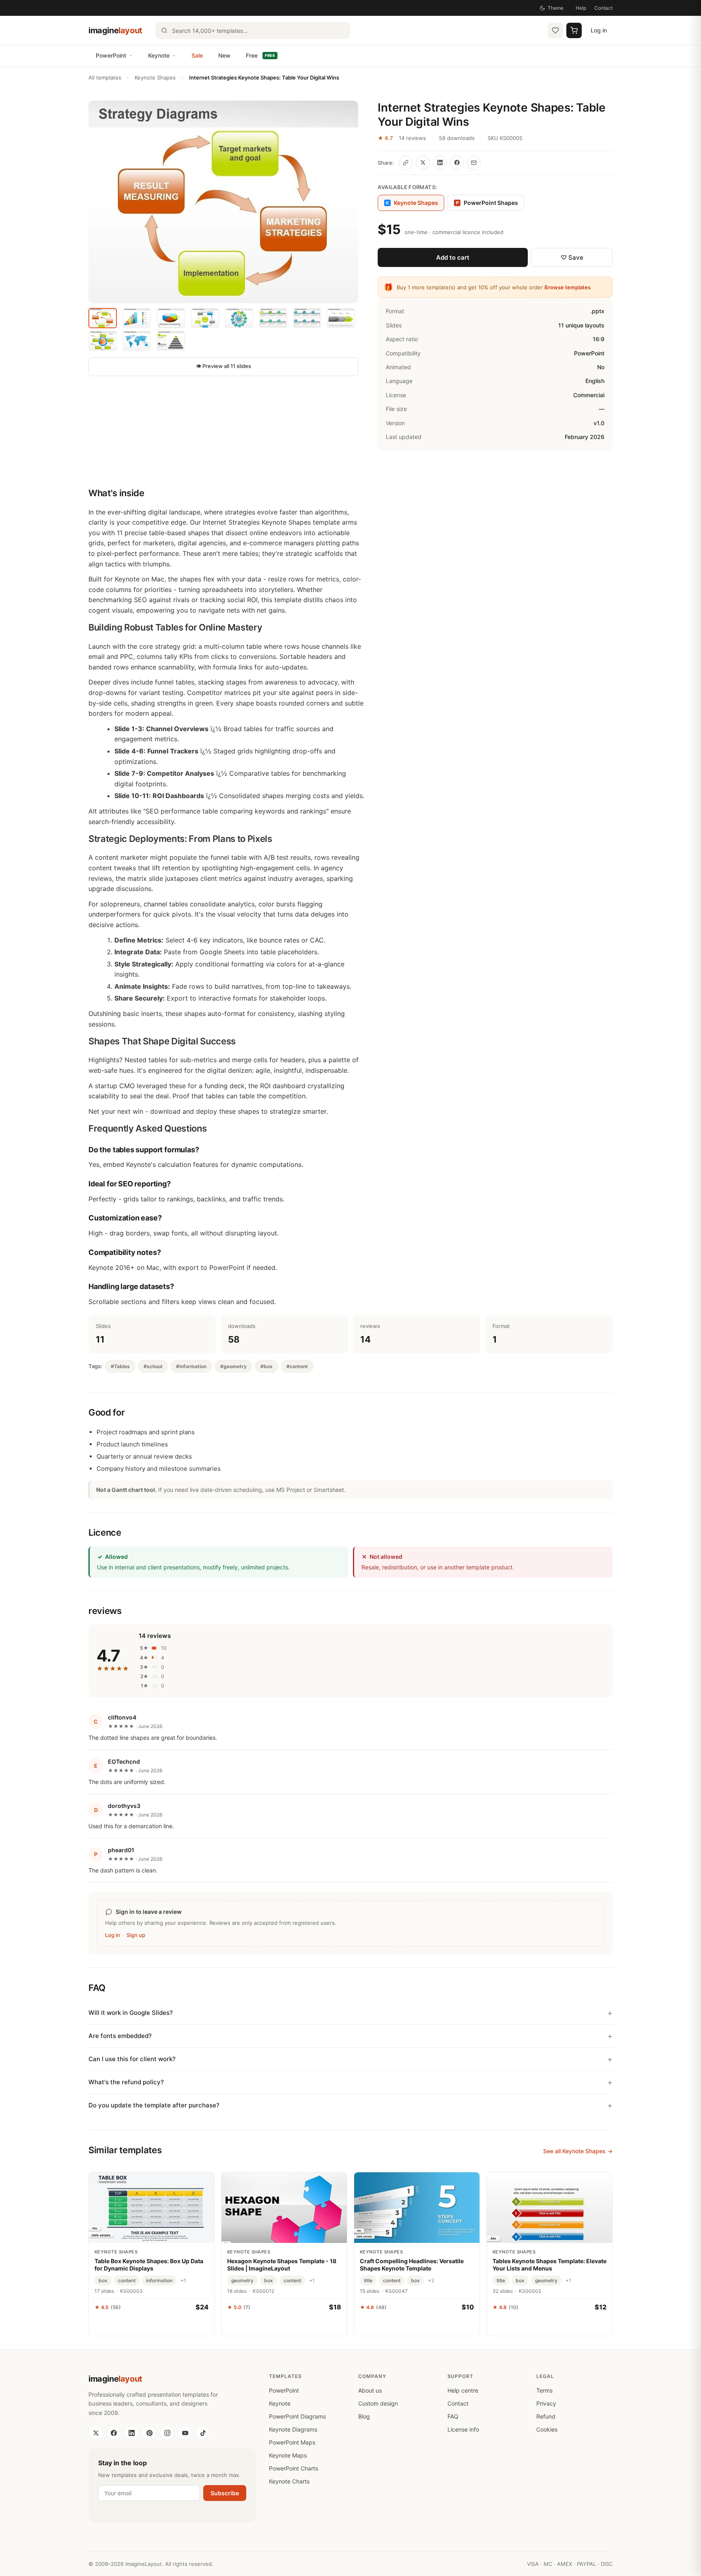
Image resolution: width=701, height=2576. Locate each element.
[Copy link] (406, 163)
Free (260, 55)
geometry (242, 2280)
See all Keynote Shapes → (578, 2151)
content (127, 2280)
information (159, 2280)
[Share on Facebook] (457, 163)
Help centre (463, 2390)
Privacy (546, 2403)
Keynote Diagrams (293, 2429)
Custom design (378, 2403)
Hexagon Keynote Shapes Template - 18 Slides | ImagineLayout (282, 2265)
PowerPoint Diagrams (297, 2416)
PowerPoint (111, 55)
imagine (115, 30)
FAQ (453, 2416)
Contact (603, 8)
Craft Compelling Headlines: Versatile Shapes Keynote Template (412, 2265)
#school (153, 1366)
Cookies (547, 2429)
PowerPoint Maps (292, 2442)
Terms (544, 2390)
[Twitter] (96, 2433)
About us (370, 2390)
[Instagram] (167, 2433)
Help (581, 8)
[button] (223, 202)
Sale (197, 55)
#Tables (120, 1366)
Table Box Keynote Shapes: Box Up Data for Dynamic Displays (149, 2265)
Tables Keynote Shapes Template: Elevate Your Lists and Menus (549, 2265)
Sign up (136, 1935)
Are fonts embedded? (120, 2036)
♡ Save (572, 257)
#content (297, 1366)
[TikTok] (203, 2433)
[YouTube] (185, 2433)
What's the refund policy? (126, 2082)
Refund (546, 2416)
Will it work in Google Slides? (131, 2013)
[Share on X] (423, 163)
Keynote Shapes (155, 77)
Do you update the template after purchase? (154, 2105)
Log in (599, 30)
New (224, 55)
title (368, 2280)
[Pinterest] (149, 2433)
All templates (105, 77)
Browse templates (568, 287)
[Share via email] (474, 163)
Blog (364, 2416)
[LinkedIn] (131, 2433)
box (103, 2280)
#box (267, 1366)
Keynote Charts (289, 2481)
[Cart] (574, 30)
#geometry (233, 1366)
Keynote (159, 55)
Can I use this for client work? (132, 2059)
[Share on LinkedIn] (440, 163)
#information (191, 1366)
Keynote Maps (288, 2455)
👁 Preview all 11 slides (224, 366)
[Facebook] (114, 2433)
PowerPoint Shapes (487, 203)
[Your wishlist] (555, 30)
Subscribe (225, 2493)
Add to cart (453, 257)
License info (463, 2429)
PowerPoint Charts (294, 2468)
